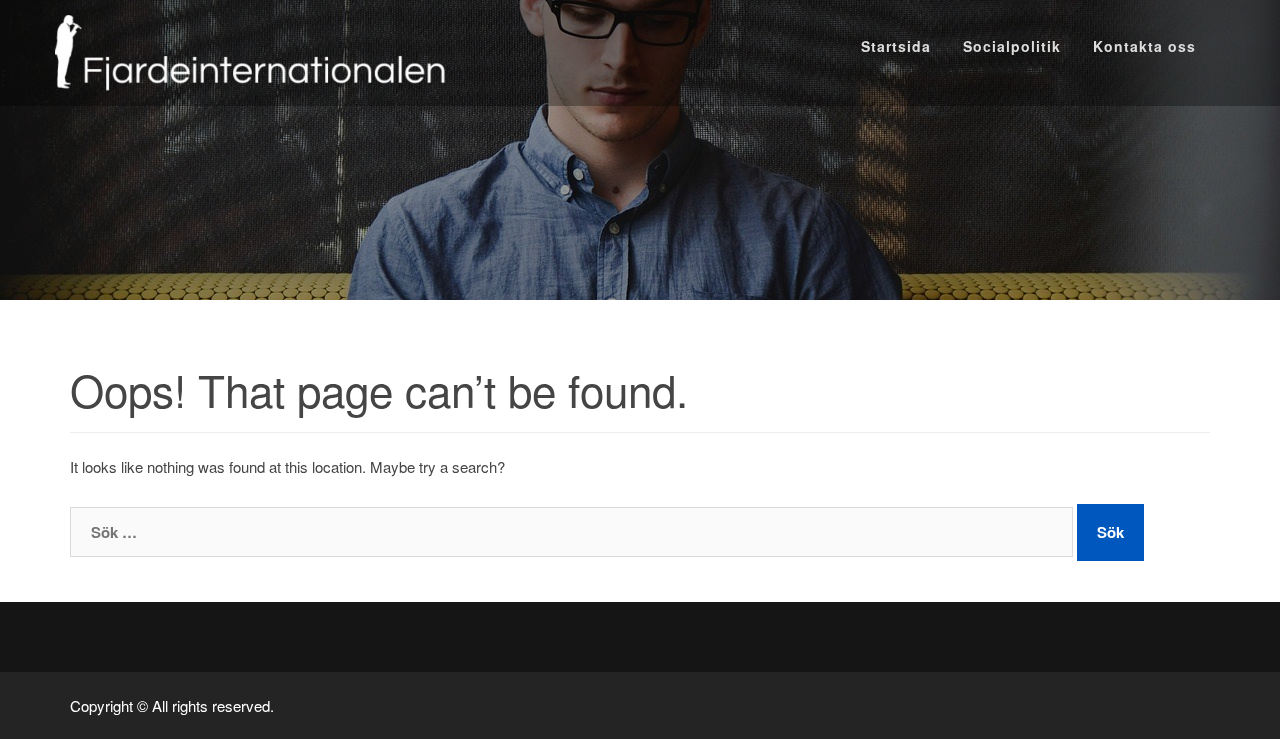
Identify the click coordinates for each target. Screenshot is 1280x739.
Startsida (896, 46)
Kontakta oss (1144, 46)
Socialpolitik (1012, 46)
